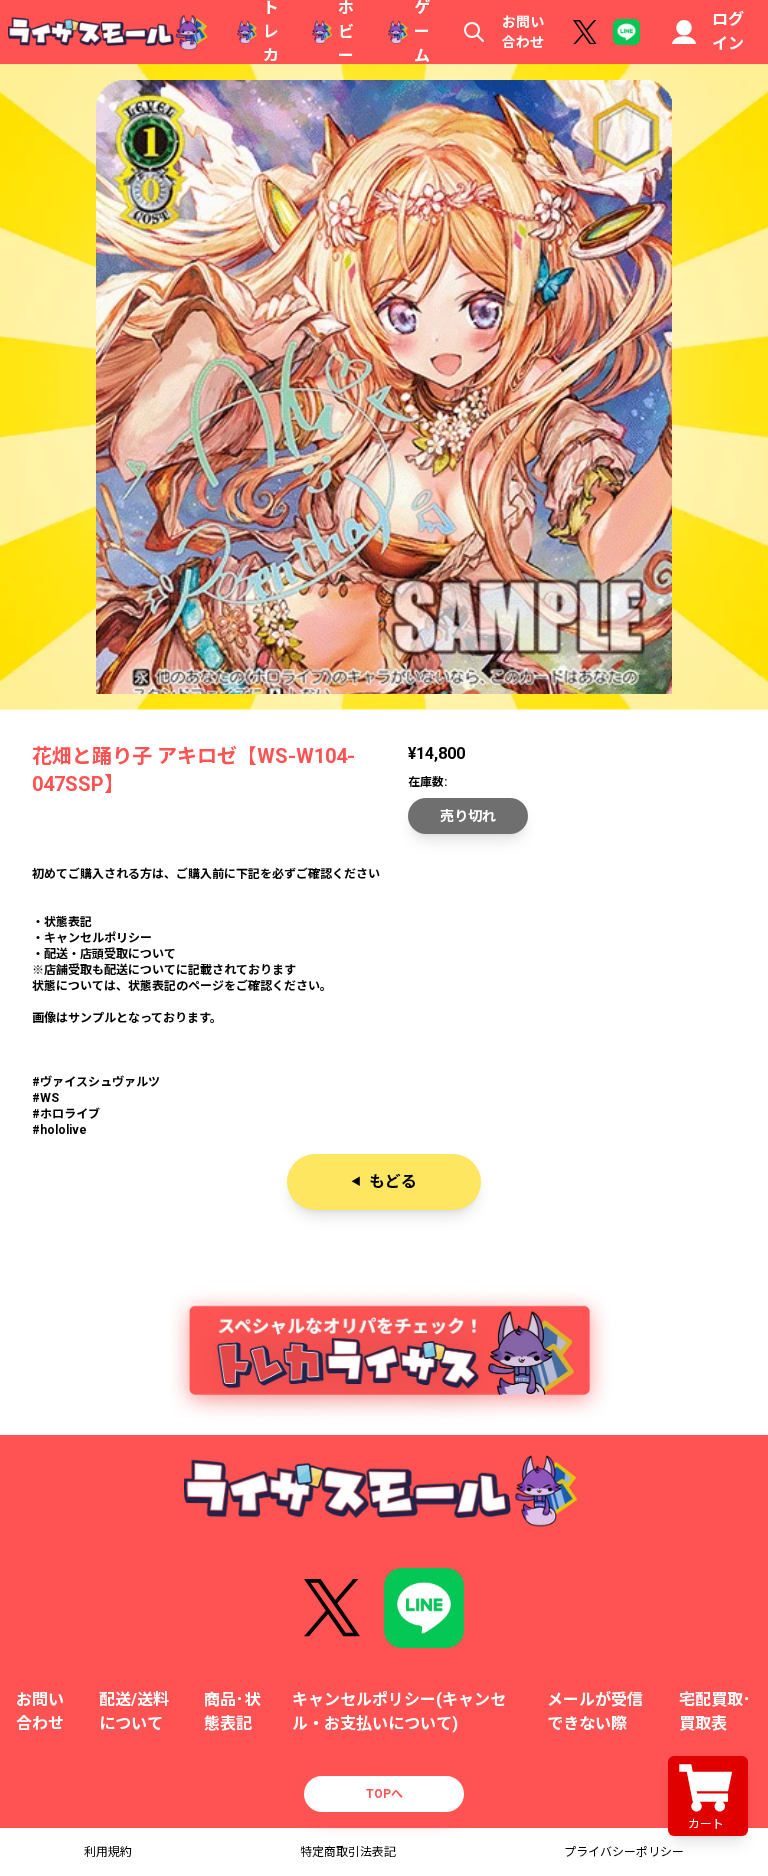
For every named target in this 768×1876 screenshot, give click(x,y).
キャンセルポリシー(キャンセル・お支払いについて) (399, 1711)
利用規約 (108, 1852)
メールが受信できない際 (595, 1711)
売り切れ (468, 816)
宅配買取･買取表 (715, 1711)
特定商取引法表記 (348, 1852)
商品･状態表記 (232, 1711)
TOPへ (384, 1794)
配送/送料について (134, 1711)
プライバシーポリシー (624, 1852)
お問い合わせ (523, 32)
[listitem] (384, 922)
